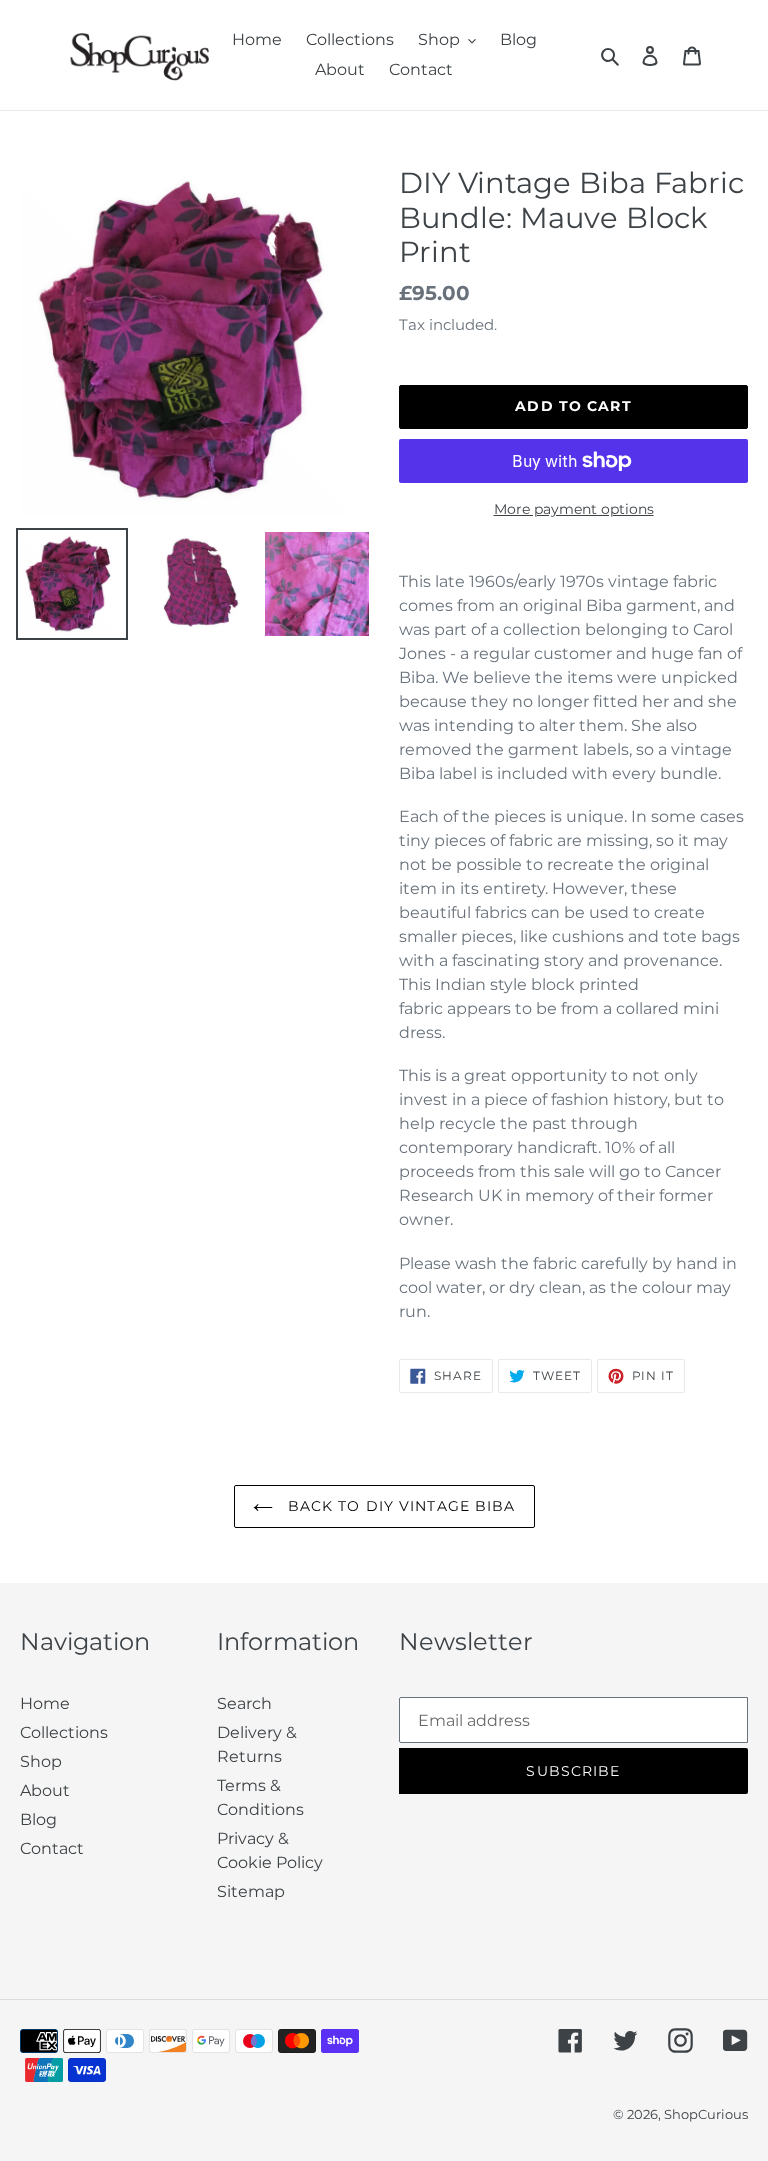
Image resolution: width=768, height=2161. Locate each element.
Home (45, 1703)
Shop (41, 1761)
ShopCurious (706, 2114)
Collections (64, 1732)
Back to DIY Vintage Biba (399, 1506)
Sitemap (251, 1891)
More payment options (574, 509)
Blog (38, 1819)
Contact (52, 1848)
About (45, 1790)
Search (244, 1703)
